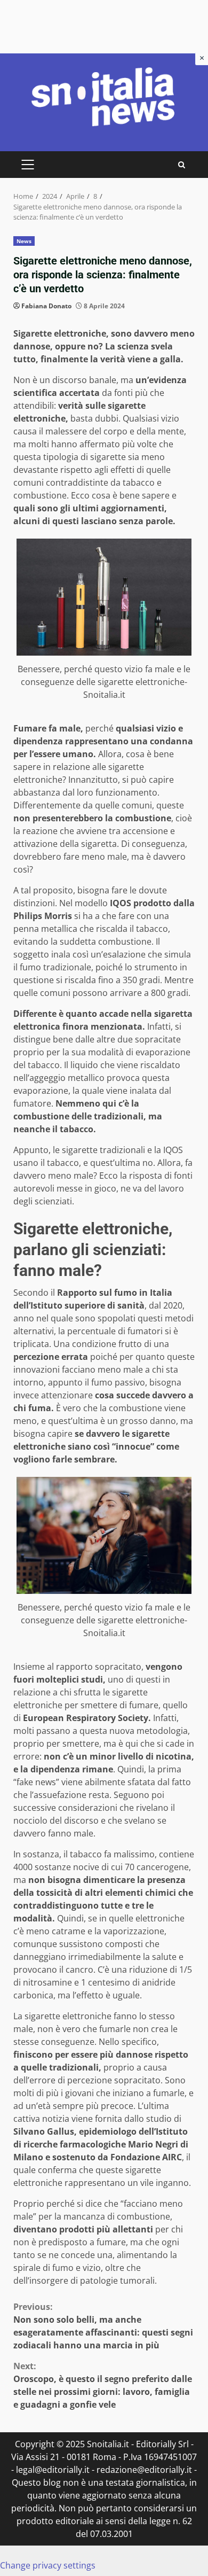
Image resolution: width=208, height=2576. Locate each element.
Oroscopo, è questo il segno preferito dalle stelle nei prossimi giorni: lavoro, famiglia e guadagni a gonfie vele (103, 2385)
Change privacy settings (48, 2565)
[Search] (182, 165)
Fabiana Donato (46, 306)
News (24, 241)
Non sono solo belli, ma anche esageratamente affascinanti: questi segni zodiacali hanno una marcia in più (103, 2326)
